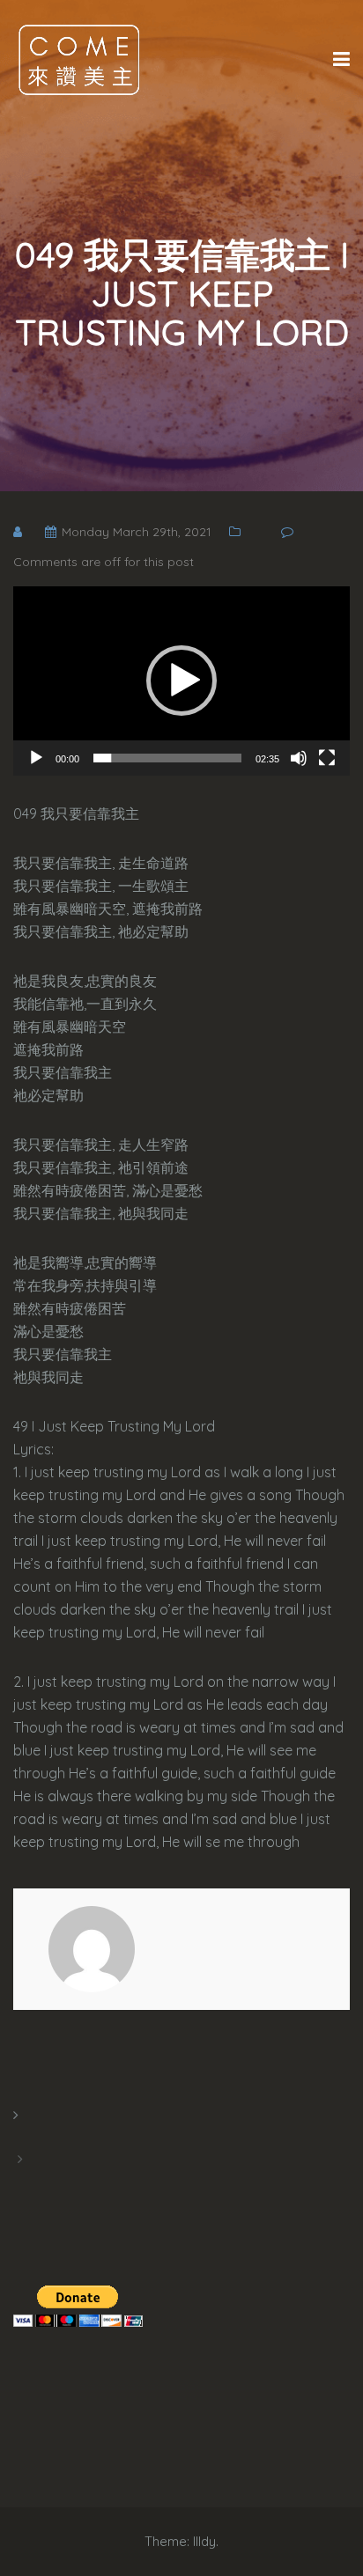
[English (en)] (22, 2137)
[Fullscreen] (327, 758)
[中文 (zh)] (22, 2181)
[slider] (167, 758)
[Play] (36, 758)
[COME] (79, 59)
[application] (181, 681)
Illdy (204, 2541)
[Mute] (299, 758)
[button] (181, 681)
